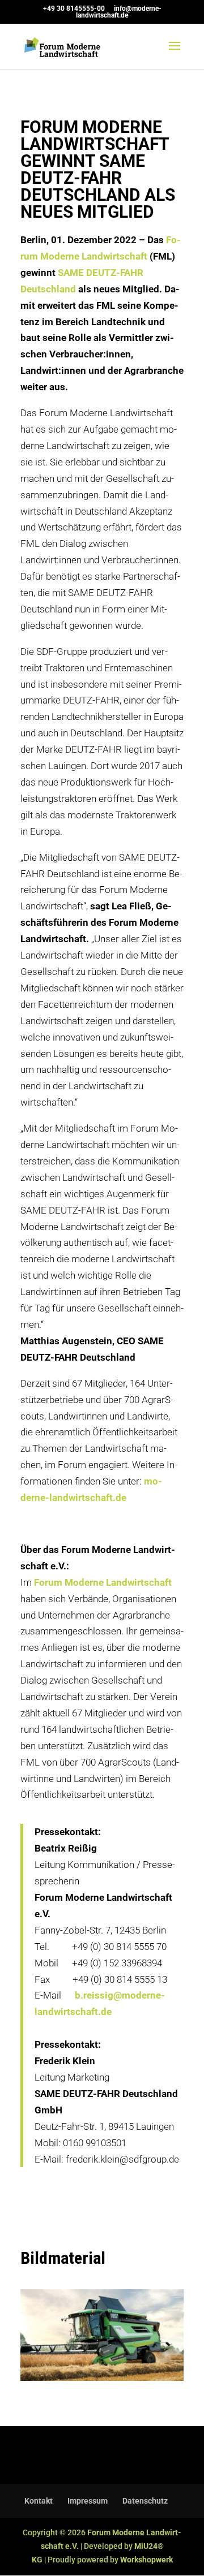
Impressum (88, 2501)
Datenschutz (145, 2501)
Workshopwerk (146, 2560)
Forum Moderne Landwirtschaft (103, 1582)
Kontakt (39, 2501)
